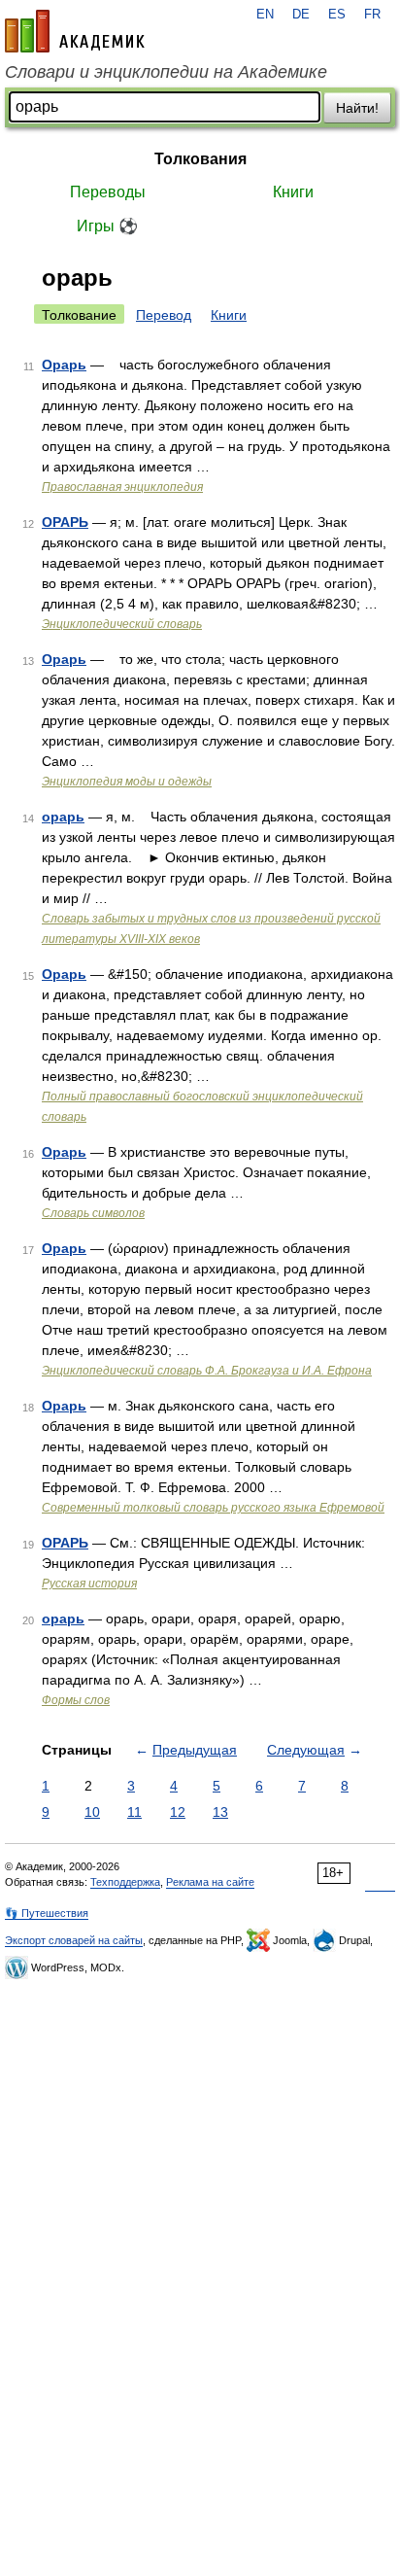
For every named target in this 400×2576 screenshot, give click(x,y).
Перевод (164, 315)
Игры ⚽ (107, 226)
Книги (293, 192)
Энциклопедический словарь (122, 624)
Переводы (108, 192)
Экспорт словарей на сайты (74, 1940)
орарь (63, 817)
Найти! (357, 108)
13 (220, 1812)
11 (134, 1812)
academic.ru (75, 31)
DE (301, 15)
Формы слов (76, 1700)
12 (178, 1812)
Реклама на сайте (210, 1882)
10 (92, 1812)
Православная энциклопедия (122, 487)
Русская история (89, 1584)
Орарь (64, 365)
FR (372, 15)
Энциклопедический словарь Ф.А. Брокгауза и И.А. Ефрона (207, 1371)
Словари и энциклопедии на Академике (166, 72)
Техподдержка (125, 1882)
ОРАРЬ (65, 522)
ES (337, 15)
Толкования (200, 159)
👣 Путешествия (47, 1913)
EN (265, 15)
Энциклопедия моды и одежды (127, 782)
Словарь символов (93, 1213)
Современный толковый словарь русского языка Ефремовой (213, 1508)
